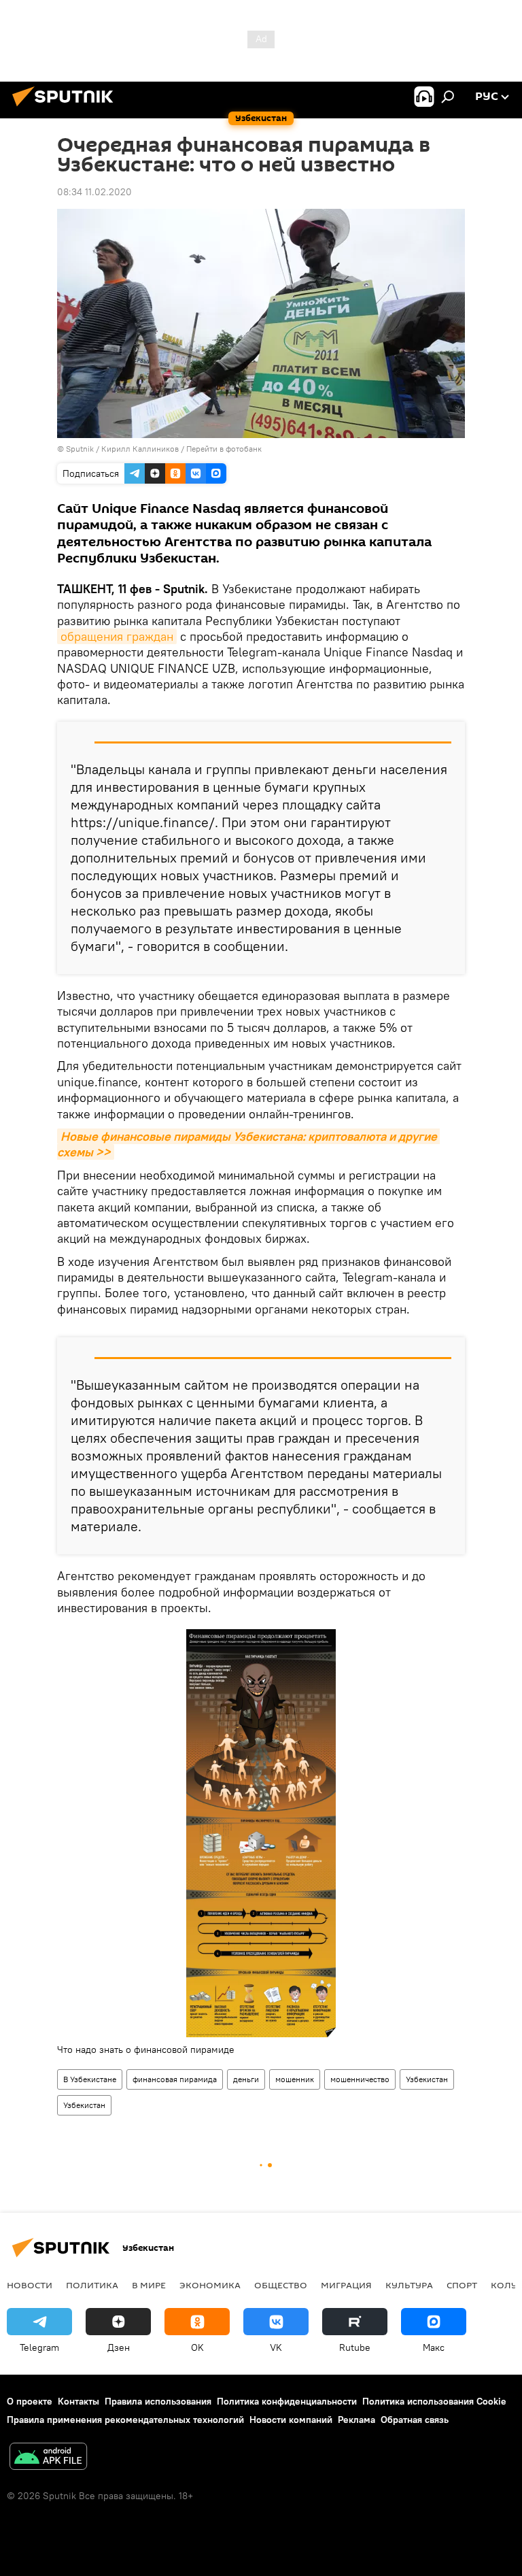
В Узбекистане (90, 2079)
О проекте (30, 2401)
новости (30, 2285)
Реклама (356, 2420)
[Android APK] (48, 2458)
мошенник (295, 2079)
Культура (409, 2285)
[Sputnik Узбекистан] (67, 108)
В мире (149, 2285)
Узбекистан (427, 2079)
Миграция (346, 2285)
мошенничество (360, 2079)
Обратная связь (415, 2420)
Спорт (462, 2285)
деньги (246, 2079)
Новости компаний (291, 2420)
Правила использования (158, 2401)
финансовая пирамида (175, 2079)
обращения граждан (117, 636)
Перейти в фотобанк (224, 449)
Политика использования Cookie (434, 2401)
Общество (281, 2285)
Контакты (79, 2401)
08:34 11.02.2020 (94, 192)
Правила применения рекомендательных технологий (125, 2420)
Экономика (210, 2285)
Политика (92, 2285)
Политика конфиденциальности (287, 2401)
